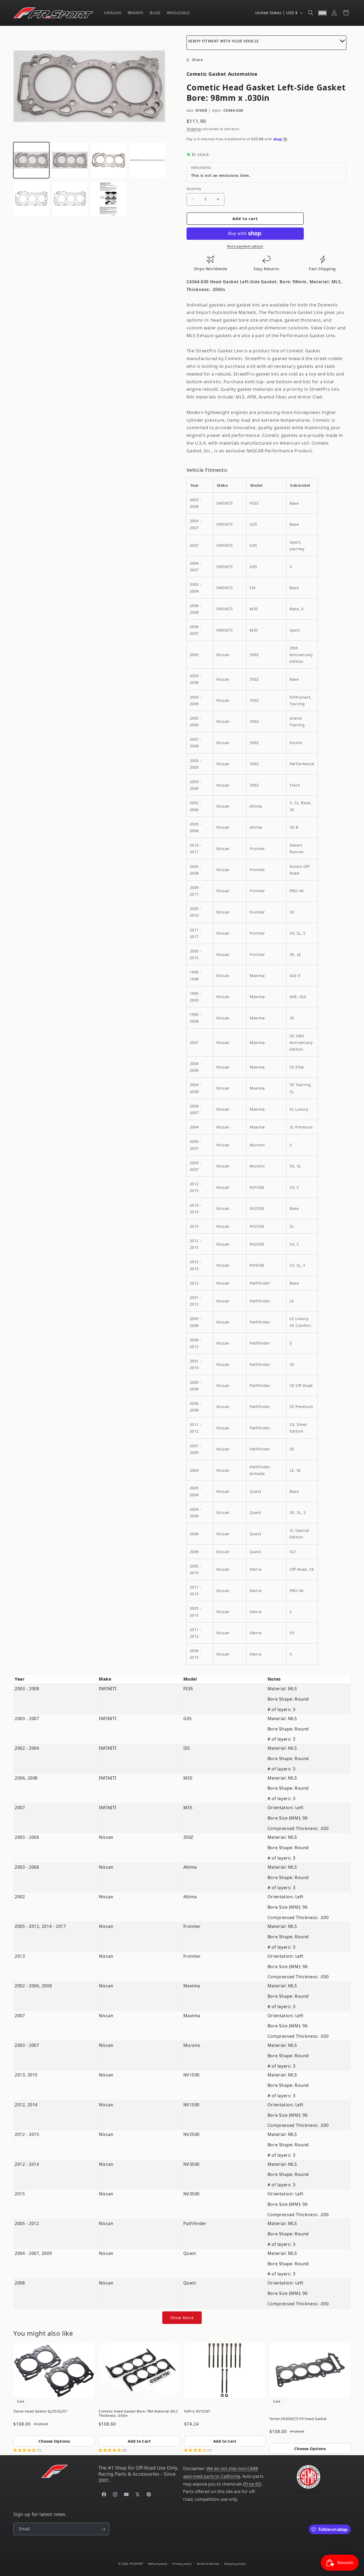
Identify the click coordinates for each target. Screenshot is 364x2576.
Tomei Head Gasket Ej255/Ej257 (40, 2411)
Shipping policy (235, 2563)
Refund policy (158, 2563)
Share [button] (197, 60)
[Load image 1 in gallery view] (31, 160)
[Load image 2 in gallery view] (70, 160)
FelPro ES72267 (197, 2411)
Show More (182, 2318)
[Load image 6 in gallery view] (70, 199)
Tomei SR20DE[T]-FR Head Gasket (298, 2419)
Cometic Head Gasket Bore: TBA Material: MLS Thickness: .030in (138, 2413)
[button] (311, 13)
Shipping (194, 129)
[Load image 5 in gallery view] (31, 199)
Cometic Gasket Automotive (222, 74)
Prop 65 (252, 2484)
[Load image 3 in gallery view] (109, 160)
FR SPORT (136, 2564)
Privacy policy (182, 2563)
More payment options (245, 246)
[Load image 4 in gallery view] (147, 160)
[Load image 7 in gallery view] (109, 199)
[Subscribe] (103, 2529)
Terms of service (208, 2563)
